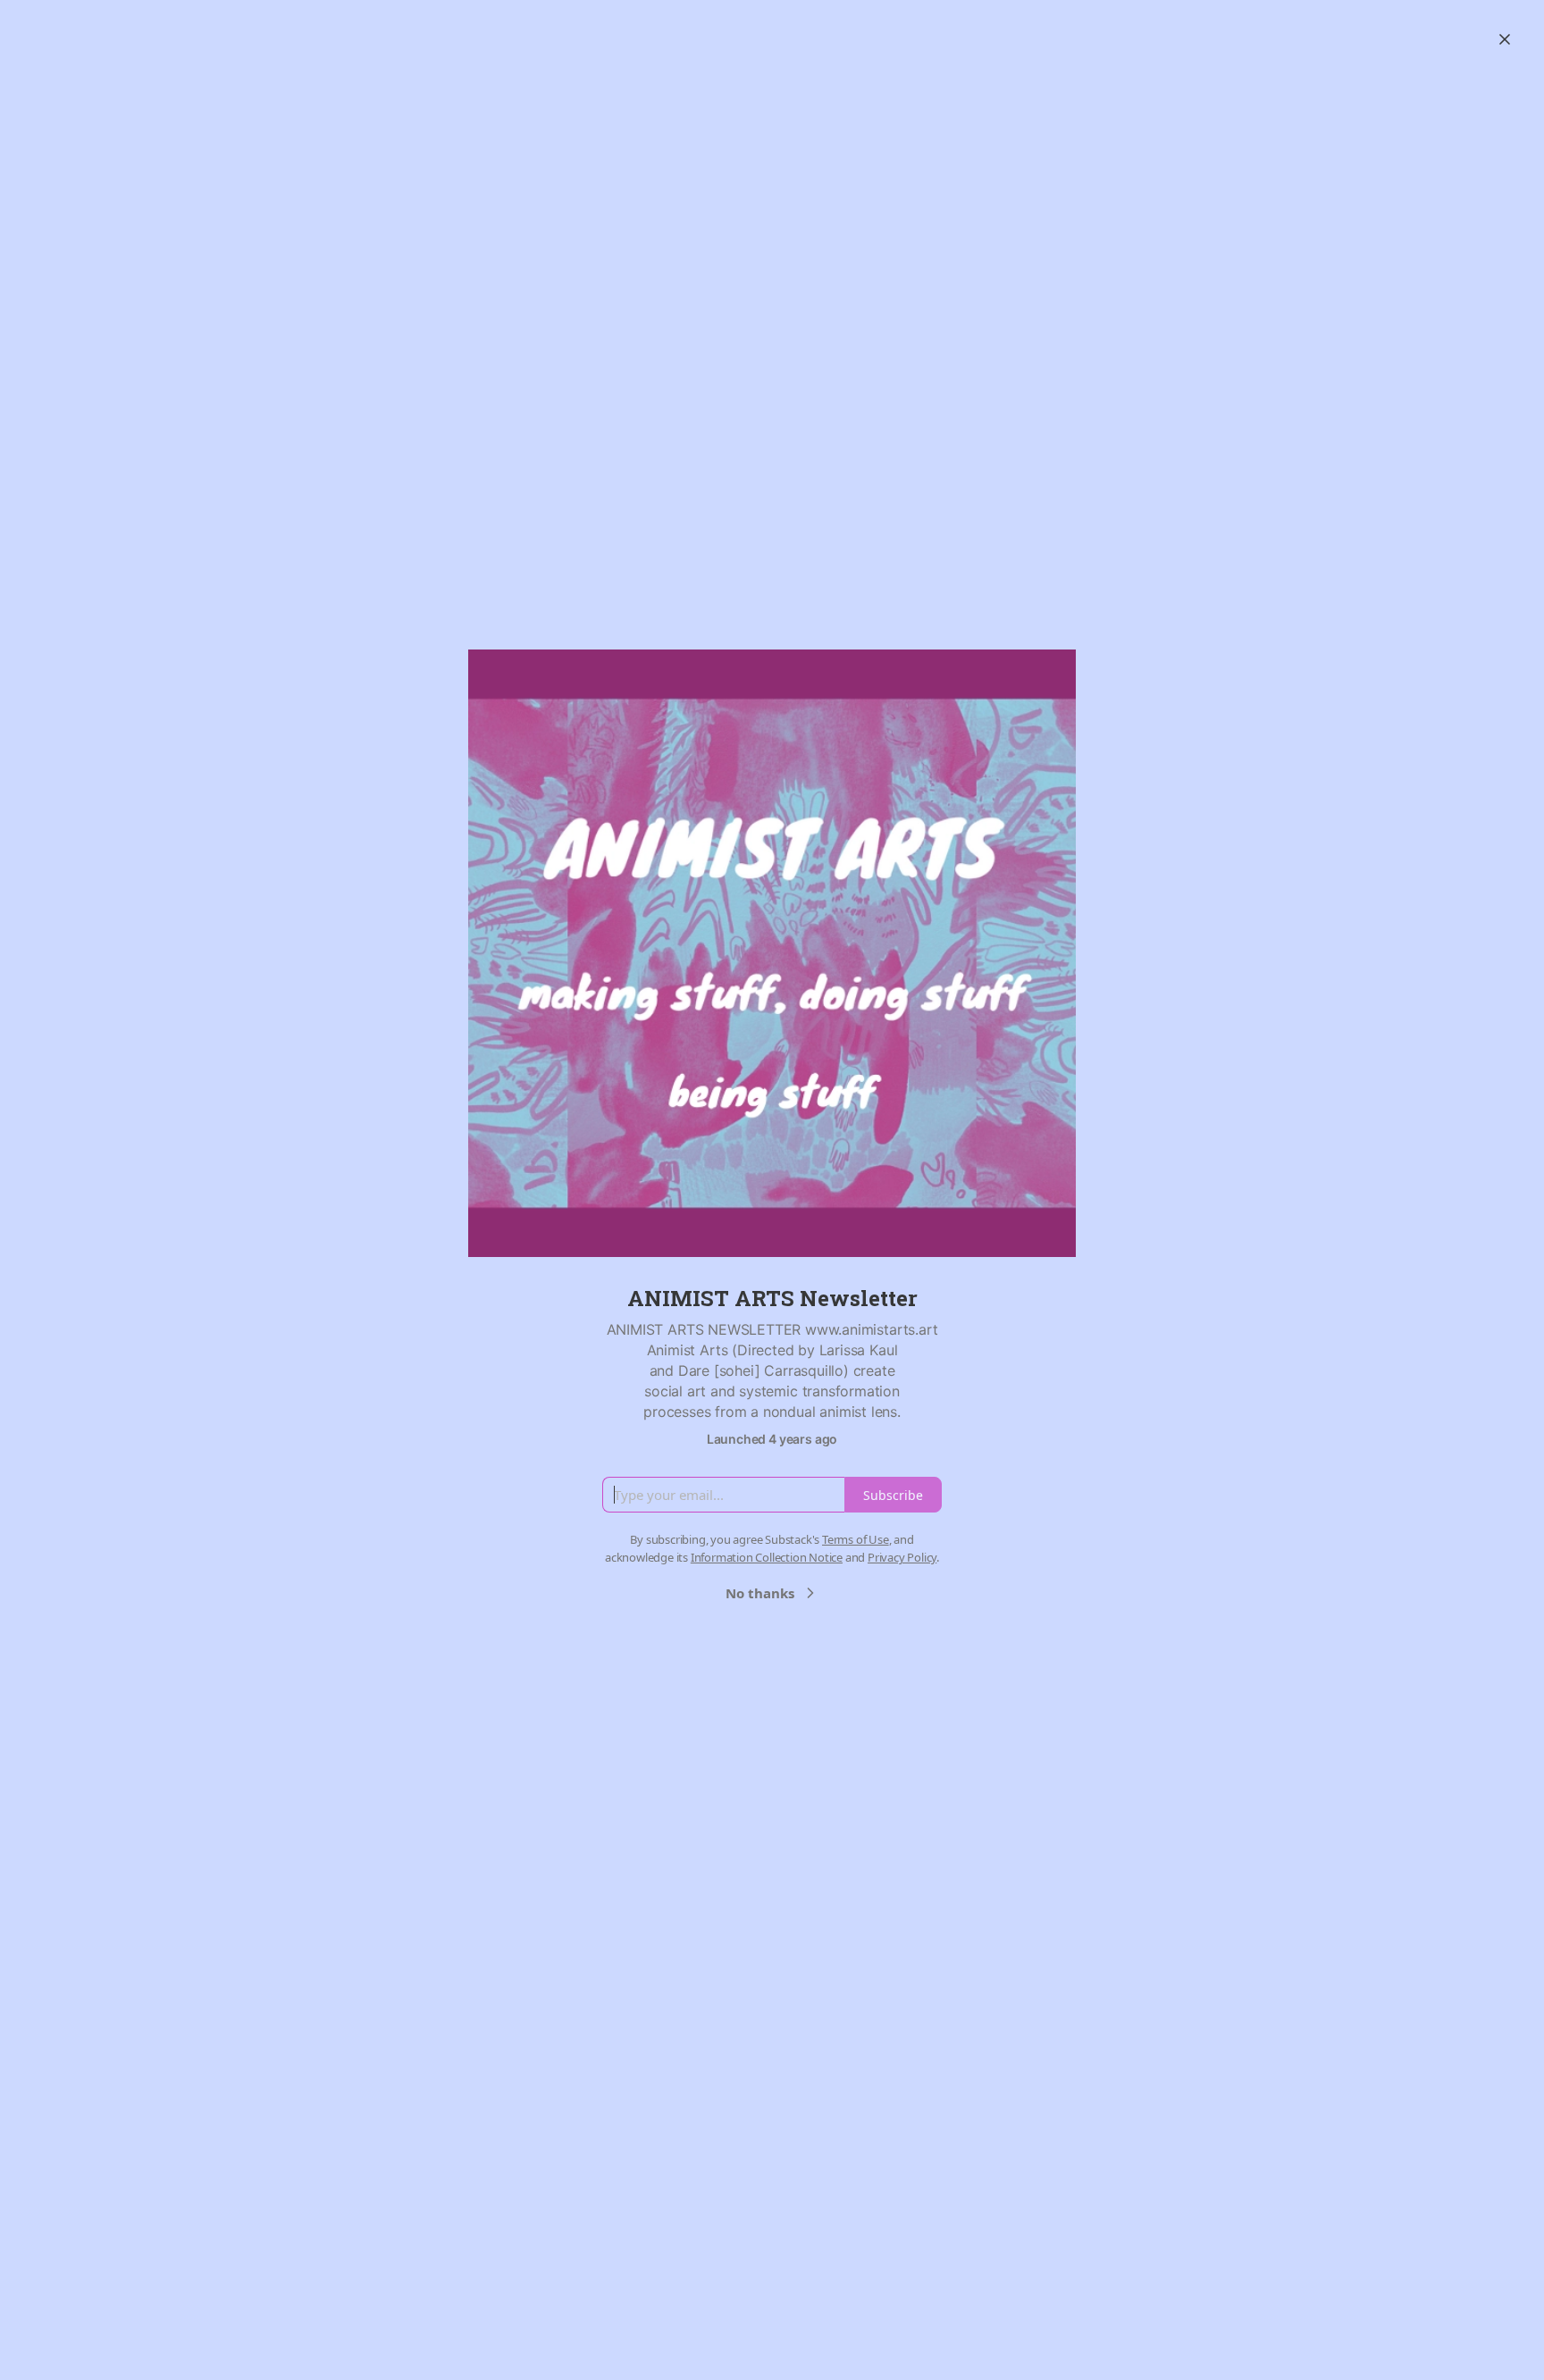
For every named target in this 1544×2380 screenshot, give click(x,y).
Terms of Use (856, 1539)
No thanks (760, 1593)
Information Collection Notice (767, 1557)
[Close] (1505, 39)
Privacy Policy (902, 1557)
